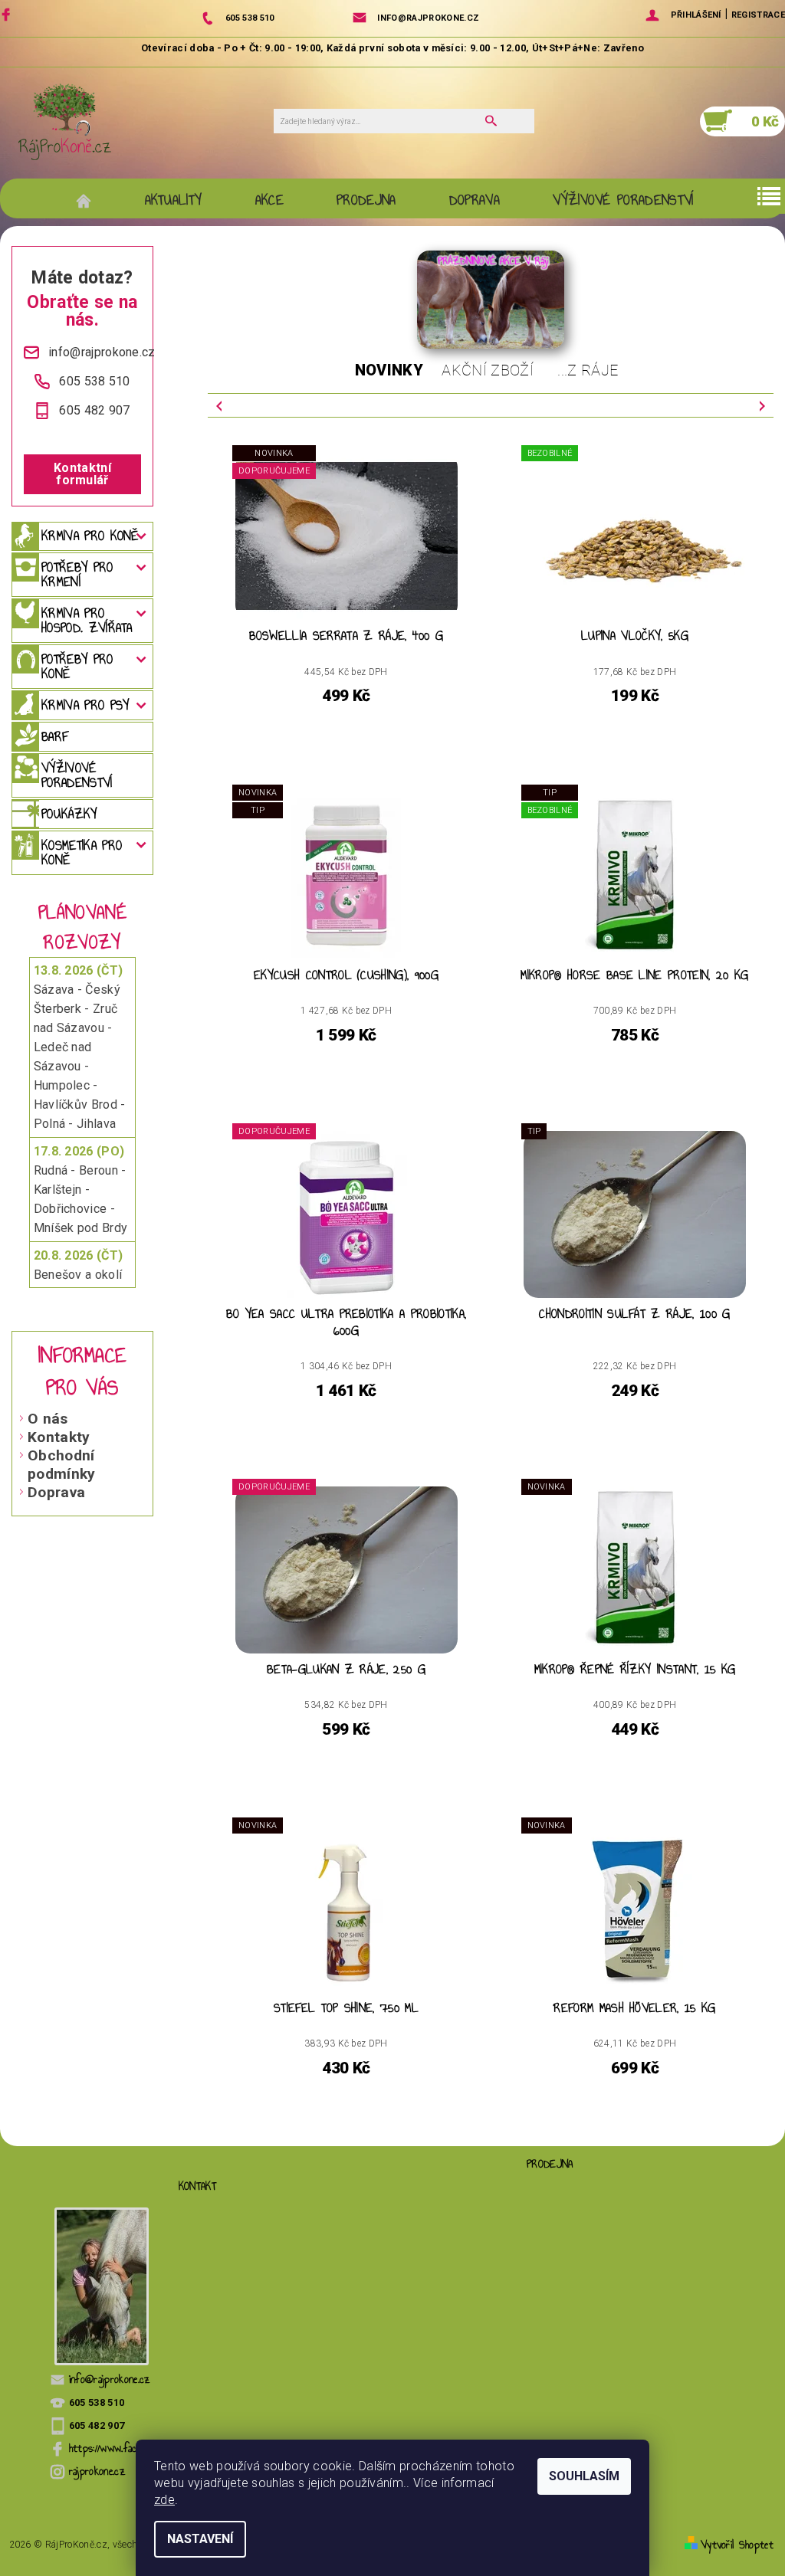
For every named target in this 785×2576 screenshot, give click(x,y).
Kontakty (59, 1437)
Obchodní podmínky (62, 1465)
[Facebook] (8, 14)
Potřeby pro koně (77, 666)
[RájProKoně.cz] (65, 121)
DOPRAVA (475, 200)
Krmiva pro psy (85, 705)
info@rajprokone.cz (110, 2379)
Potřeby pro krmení (77, 574)
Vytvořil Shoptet (737, 2545)
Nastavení (200, 2539)
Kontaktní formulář (82, 474)
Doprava (56, 1492)
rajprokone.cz (97, 2471)
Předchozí (219, 405)
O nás (48, 1419)
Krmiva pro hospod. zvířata (87, 620)
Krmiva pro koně (90, 536)
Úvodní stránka (92, 200)
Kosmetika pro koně (82, 852)
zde (164, 2500)
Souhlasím (584, 2476)
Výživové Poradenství (623, 200)
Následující (762, 405)
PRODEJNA (366, 200)
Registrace (758, 15)
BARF (55, 736)
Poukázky (69, 814)
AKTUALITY (174, 200)
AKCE (269, 200)
